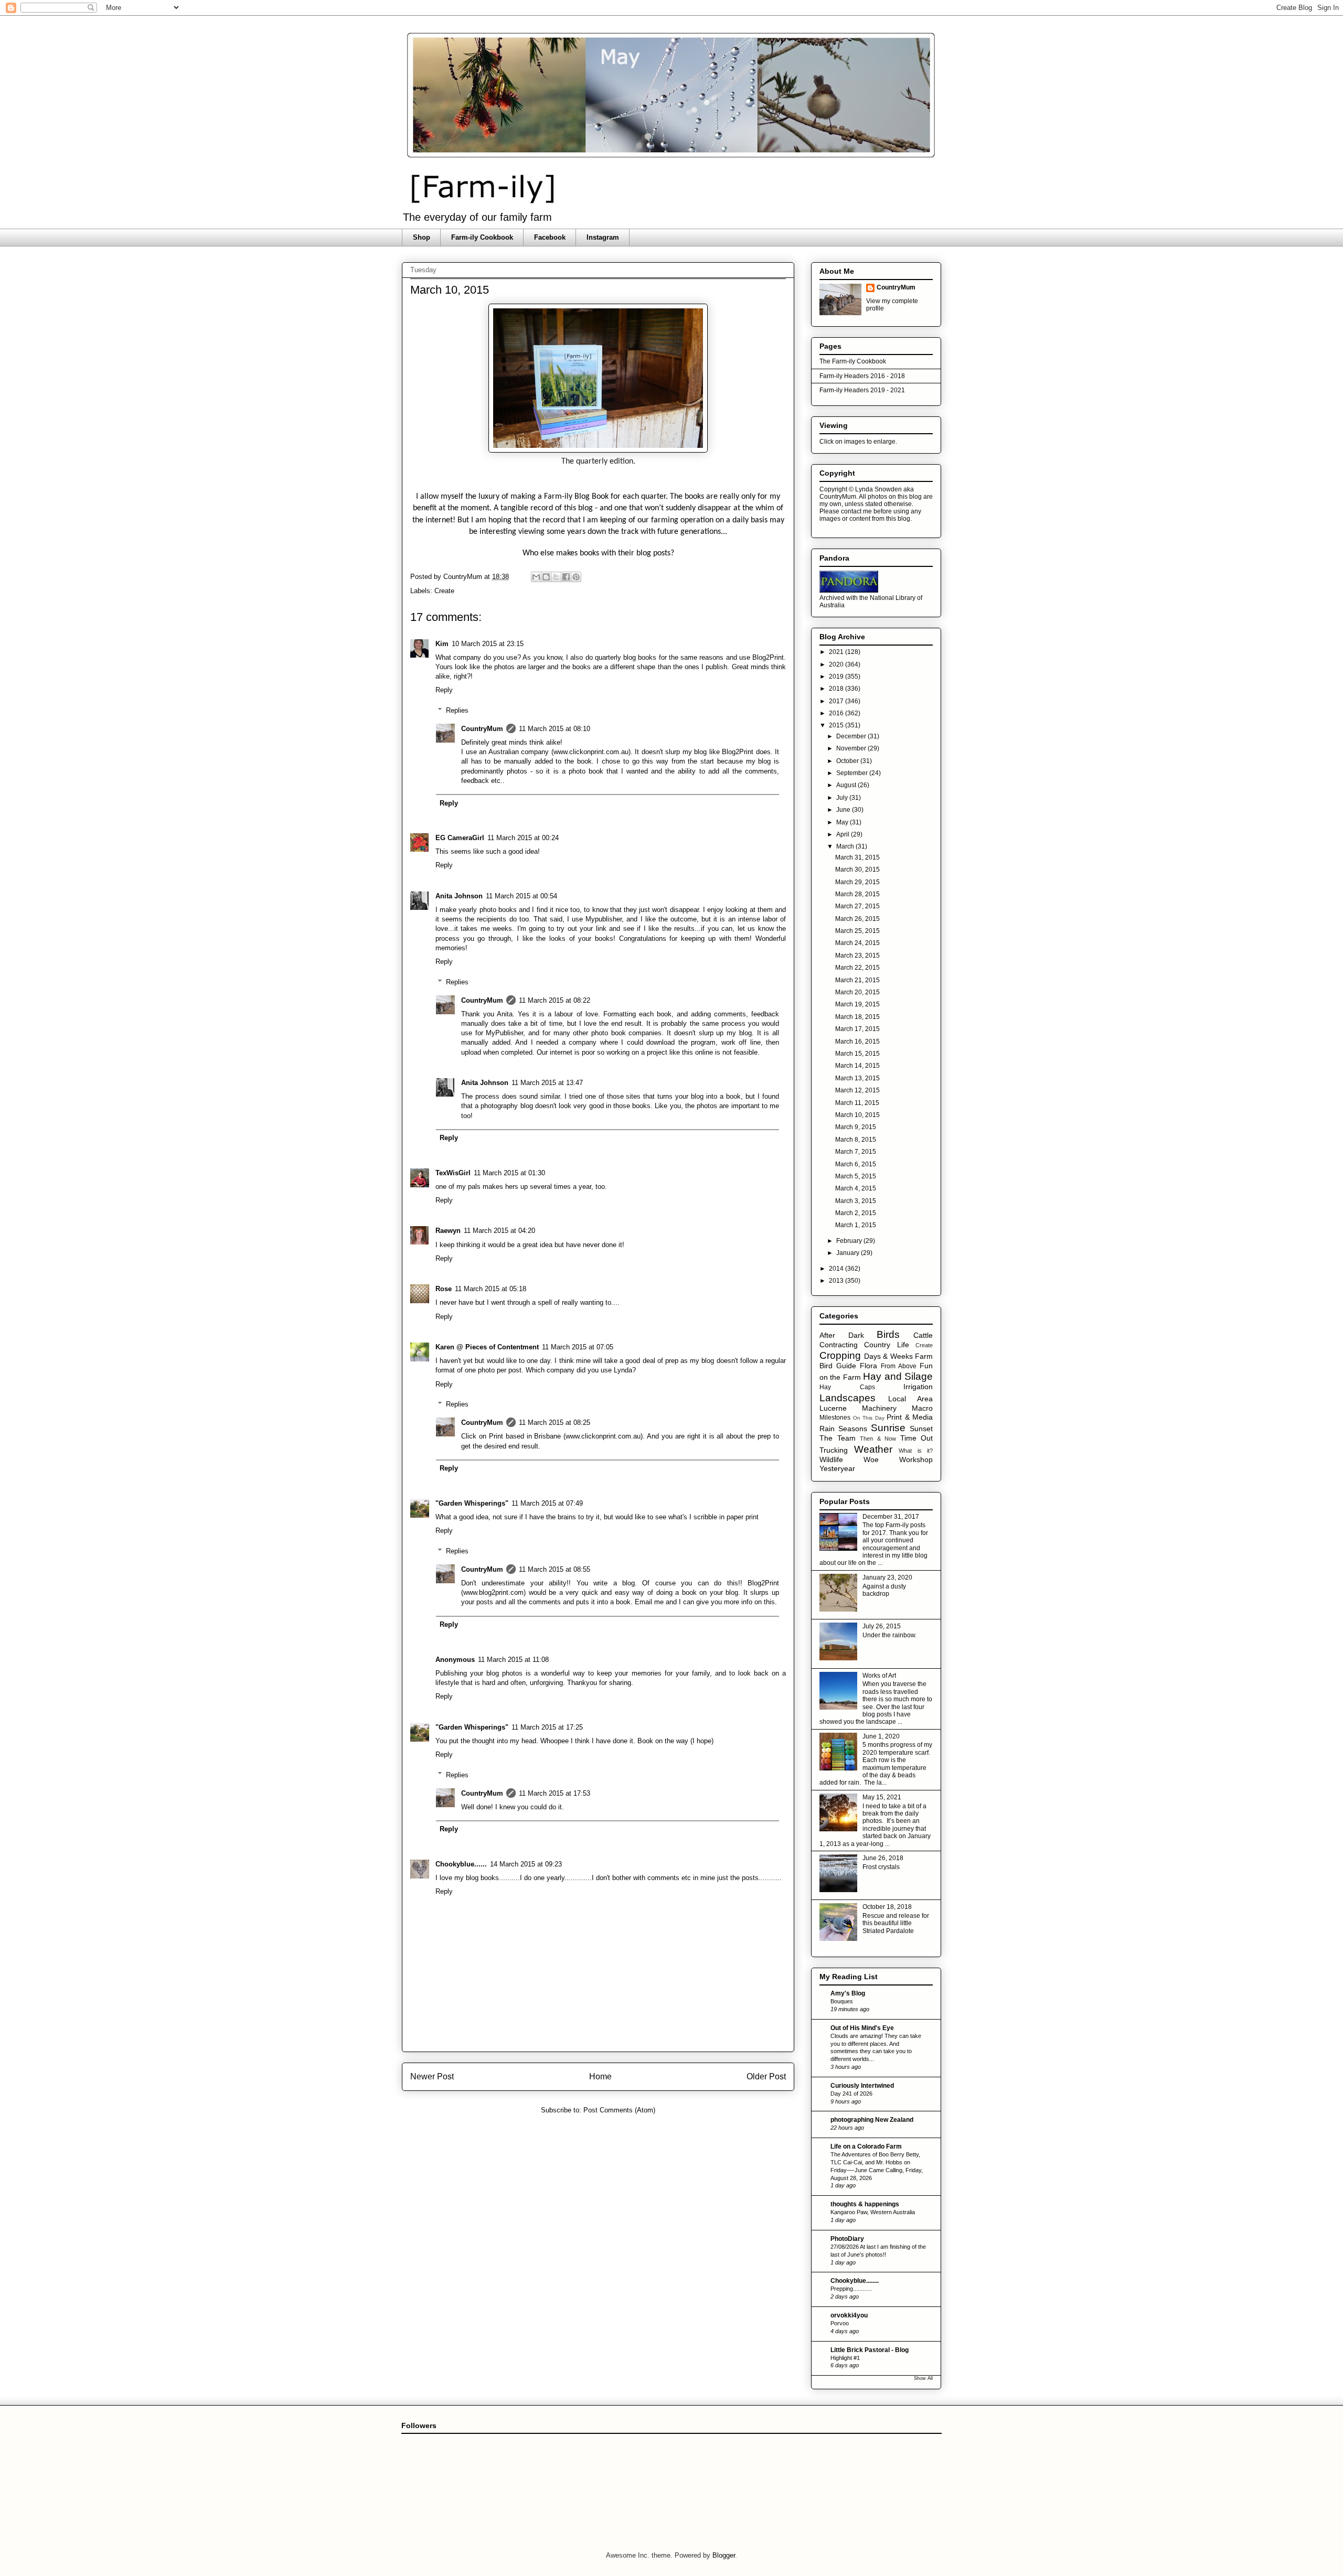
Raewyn (448, 1231)
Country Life (886, 1345)
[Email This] (536, 577)
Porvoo (840, 2323)
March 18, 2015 (857, 1017)
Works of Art (879, 1676)
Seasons (853, 1429)
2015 (837, 725)
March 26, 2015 (857, 919)
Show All (923, 2378)
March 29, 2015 (857, 882)
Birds (888, 1334)
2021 (837, 652)
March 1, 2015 (856, 1225)
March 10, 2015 (857, 1115)
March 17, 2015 (857, 1029)
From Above (899, 1366)
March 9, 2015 (856, 1127)
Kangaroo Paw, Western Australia (873, 2212)
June (844, 810)
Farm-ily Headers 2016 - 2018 (862, 376)
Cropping (840, 1355)
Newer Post (432, 2076)
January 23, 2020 (887, 1577)
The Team (838, 1438)
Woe (871, 1459)
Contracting (839, 1345)
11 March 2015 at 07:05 (578, 1347)
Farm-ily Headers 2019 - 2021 (862, 390)
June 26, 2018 (883, 1858)
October (848, 761)
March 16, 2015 (857, 1042)
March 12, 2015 (857, 1090)
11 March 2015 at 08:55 (555, 1569)
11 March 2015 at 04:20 (499, 1231)
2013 (837, 1281)
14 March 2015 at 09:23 (526, 1864)
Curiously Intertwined (862, 2086)
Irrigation (918, 1387)
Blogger (724, 2555)
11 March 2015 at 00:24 (523, 838)
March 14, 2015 (857, 1066)
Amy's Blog (848, 1993)
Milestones (835, 1418)
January (849, 1253)
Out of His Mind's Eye (862, 2028)
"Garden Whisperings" (472, 1503)
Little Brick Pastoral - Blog (870, 2350)
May (843, 822)
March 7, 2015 (856, 1152)
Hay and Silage (898, 1376)
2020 (837, 664)
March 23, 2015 (857, 956)
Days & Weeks (888, 1356)
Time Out (917, 1438)
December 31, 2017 (891, 1517)
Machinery (879, 1408)
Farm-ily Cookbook (482, 237)
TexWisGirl (453, 1173)
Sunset (921, 1429)
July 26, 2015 (882, 1626)
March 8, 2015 (856, 1140)
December (852, 736)
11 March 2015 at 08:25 (555, 1423)
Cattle (923, 1335)
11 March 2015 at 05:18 (491, 1289)
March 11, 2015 (857, 1103)
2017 (837, 701)
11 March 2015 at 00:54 (521, 896)
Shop (422, 237)
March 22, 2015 (857, 968)
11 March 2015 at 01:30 (509, 1173)
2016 (837, 713)
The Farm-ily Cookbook (853, 361)
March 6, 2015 (856, 1164)
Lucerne (833, 1408)
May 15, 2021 (882, 1797)
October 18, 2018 (887, 1907)
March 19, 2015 (857, 1004)
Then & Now (878, 1439)
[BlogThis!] (546, 577)
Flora (868, 1366)
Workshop (916, 1459)
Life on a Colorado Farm (866, 2146)
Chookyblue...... (461, 1864)
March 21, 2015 (857, 980)
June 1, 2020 (881, 1736)
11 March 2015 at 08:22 (555, 1000)
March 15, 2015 (857, 1054)
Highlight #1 (845, 2358)
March (846, 846)
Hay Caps (847, 1387)
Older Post (766, 2076)
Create (444, 591)
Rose (444, 1289)
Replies (457, 710)
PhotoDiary (847, 2239)
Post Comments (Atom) (619, 2110)
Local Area (911, 1399)
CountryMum (482, 729)
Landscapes (848, 1398)
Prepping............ (851, 2289)
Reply (444, 690)
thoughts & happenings (865, 2204)
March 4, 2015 (856, 1188)
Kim (442, 644)
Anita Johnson (459, 896)
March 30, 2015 (857, 870)
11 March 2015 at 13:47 (547, 1083)
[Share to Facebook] (566, 577)
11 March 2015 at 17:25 (547, 1727)
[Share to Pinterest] (576, 577)
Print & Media (910, 1417)
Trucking (834, 1450)
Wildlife (831, 1459)
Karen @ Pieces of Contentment (487, 1347)
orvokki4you (849, 2315)
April (844, 834)
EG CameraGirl (460, 838)
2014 (837, 1269)
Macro (922, 1408)
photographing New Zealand (872, 2120)
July (843, 798)
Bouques (842, 2001)
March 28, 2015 (857, 894)
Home (600, 2076)
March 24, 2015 (857, 943)
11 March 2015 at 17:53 (555, 1793)
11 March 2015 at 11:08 (513, 1660)
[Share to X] (556, 577)
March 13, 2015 (857, 1078)
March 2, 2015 (856, 1213)
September (853, 773)
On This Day (869, 1418)
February (850, 1241)
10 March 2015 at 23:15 (488, 644)
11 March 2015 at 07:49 (547, 1503)
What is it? (916, 1451)
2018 (837, 689)
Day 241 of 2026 (851, 2094)
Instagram (603, 237)
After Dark (842, 1335)
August (847, 785)
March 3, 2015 (856, 1201)
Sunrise (888, 1428)
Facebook (550, 237)
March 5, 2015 (856, 1176)
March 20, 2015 (857, 992)
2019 (837, 677)
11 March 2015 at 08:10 (555, 729)
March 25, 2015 (857, 931)
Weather (873, 1449)
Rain (827, 1429)
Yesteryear (837, 1468)
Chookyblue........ (855, 2281)
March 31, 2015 (857, 857)
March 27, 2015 (857, 906)
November (852, 748)
